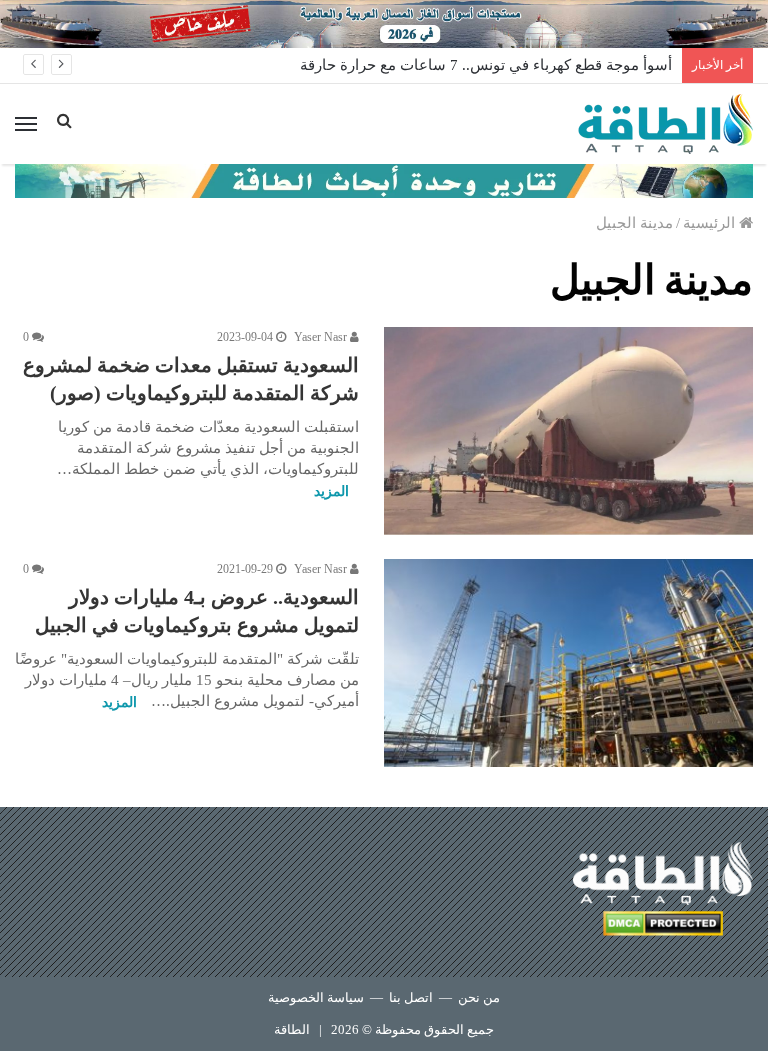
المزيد (331, 491)
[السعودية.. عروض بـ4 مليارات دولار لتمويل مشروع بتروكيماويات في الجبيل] (568, 663)
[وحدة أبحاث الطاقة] (384, 179)
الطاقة (292, 1029)
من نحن (479, 997)
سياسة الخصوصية (316, 997)
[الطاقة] (665, 124)
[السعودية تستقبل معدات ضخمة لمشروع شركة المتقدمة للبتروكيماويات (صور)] (568, 431)
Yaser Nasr (322, 337)
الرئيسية (711, 223)
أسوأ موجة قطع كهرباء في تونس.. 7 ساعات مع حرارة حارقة (486, 65)
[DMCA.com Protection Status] (663, 926)
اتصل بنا (411, 997)
